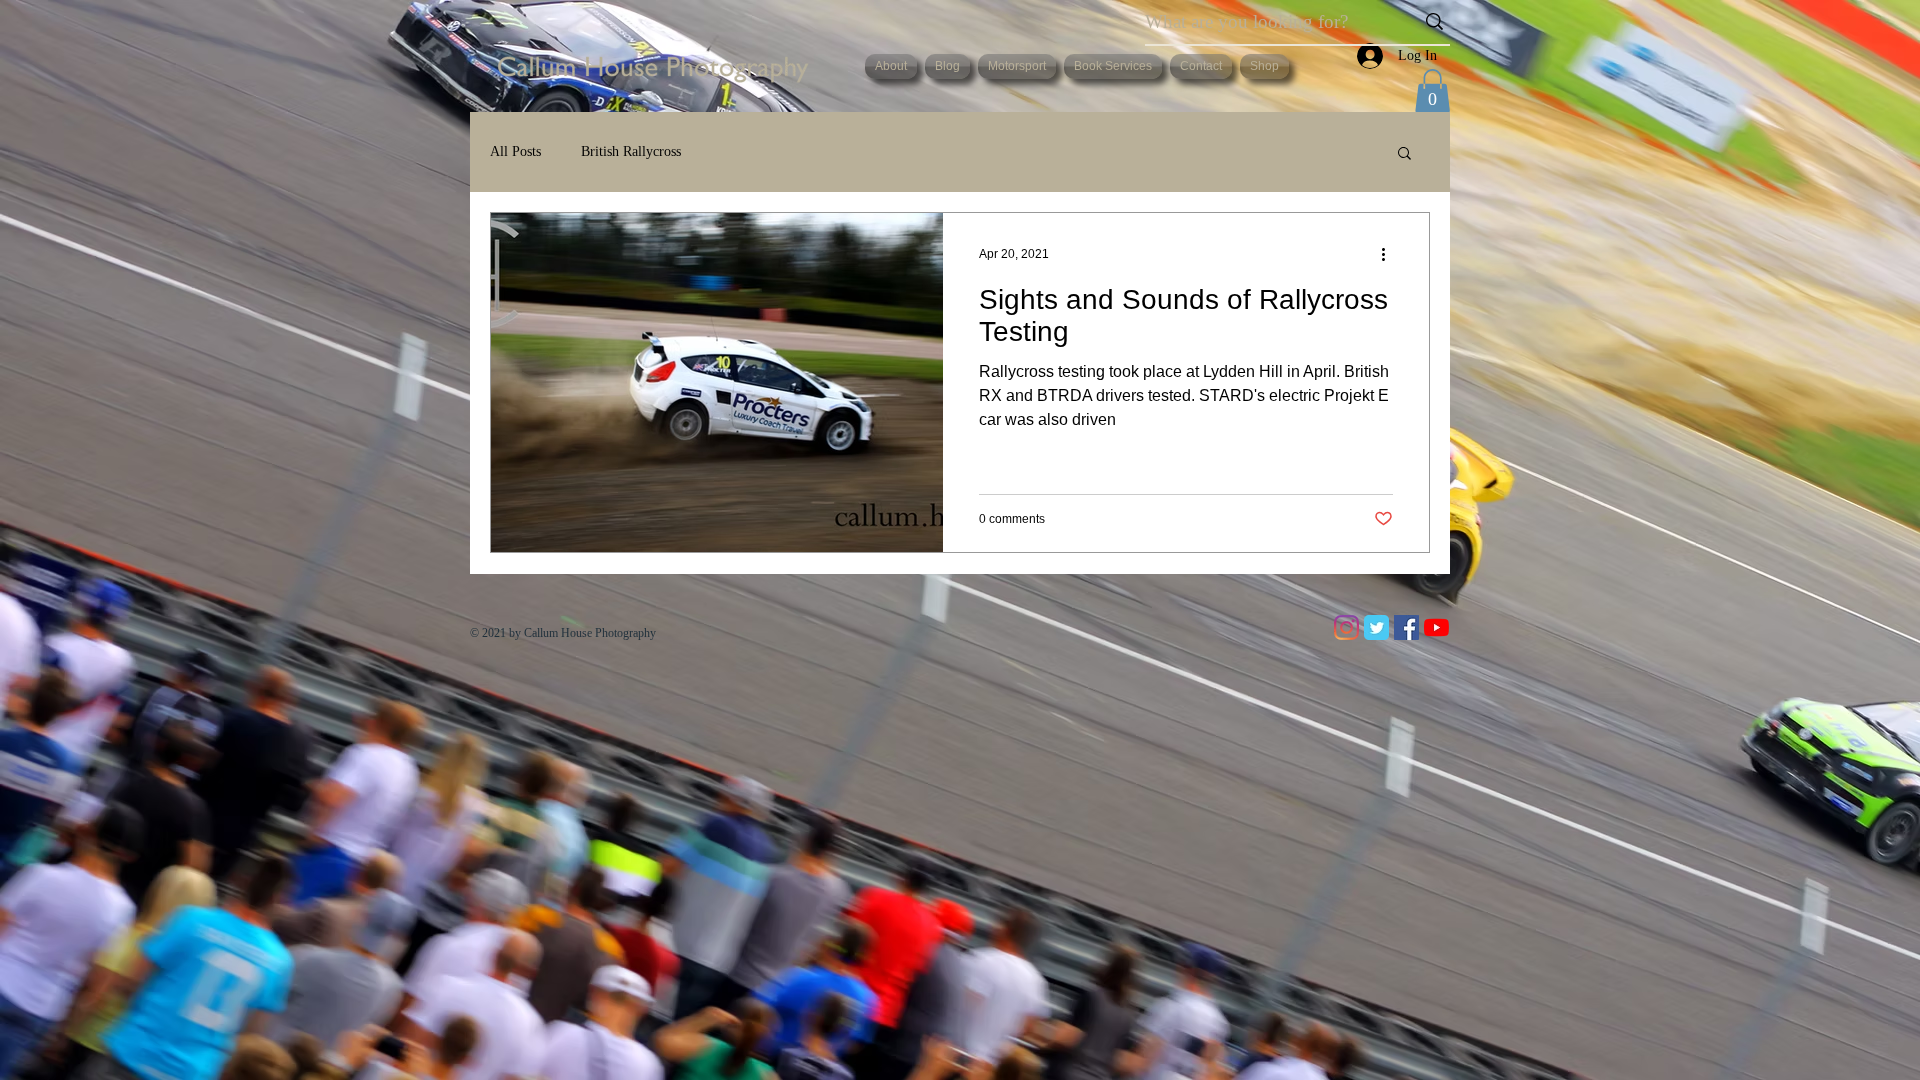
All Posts (515, 151)
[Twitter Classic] (1376, 627)
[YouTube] (1436, 627)
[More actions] (1390, 254)
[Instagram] (1346, 627)
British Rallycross (631, 151)
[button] (1432, 91)
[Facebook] (1406, 627)
